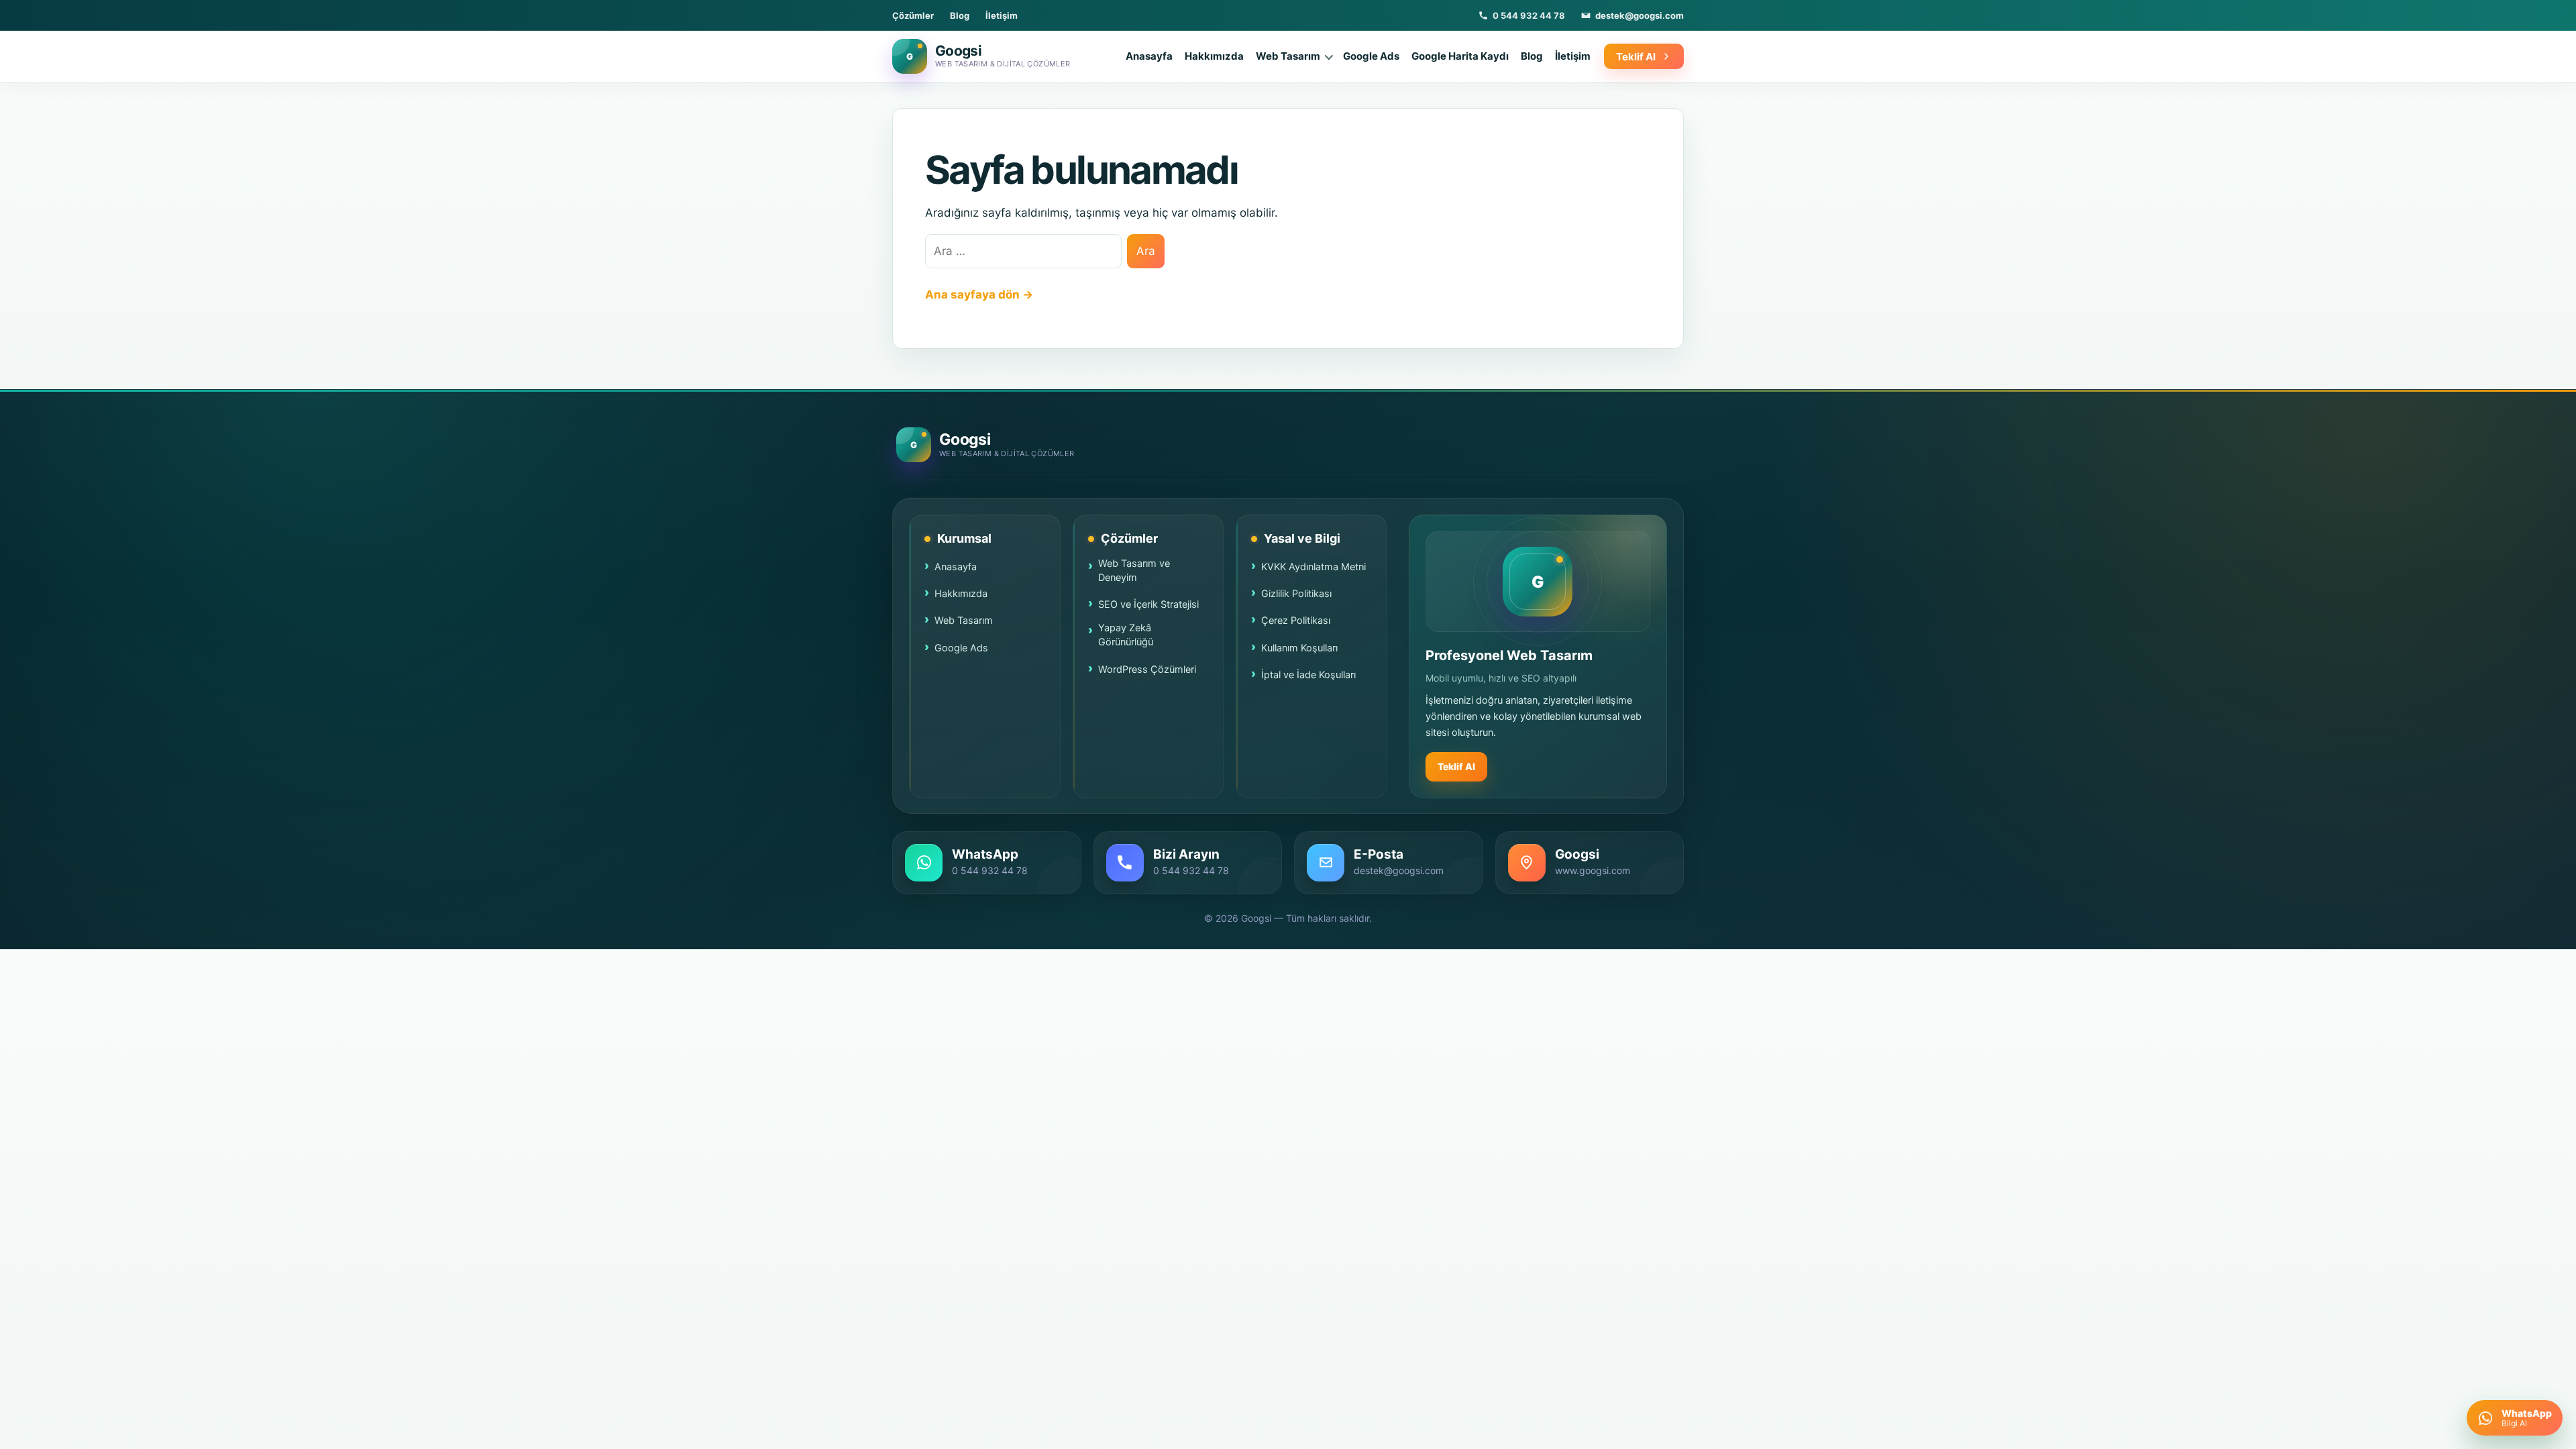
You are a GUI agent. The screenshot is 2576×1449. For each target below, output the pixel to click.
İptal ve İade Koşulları (1308, 675)
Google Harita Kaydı (1460, 56)
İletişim (1002, 15)
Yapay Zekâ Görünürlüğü (1126, 635)
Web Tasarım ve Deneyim (1134, 571)
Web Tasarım (1288, 56)
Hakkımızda (1214, 56)
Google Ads (1371, 56)
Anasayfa (1149, 56)
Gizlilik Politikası (1296, 594)
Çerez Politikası (1296, 621)
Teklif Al (1456, 766)
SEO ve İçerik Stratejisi (1148, 604)
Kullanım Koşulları (1299, 648)
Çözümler (913, 15)
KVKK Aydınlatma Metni (1313, 567)
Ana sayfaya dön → (979, 294)
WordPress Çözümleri (1147, 669)
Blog (960, 15)
